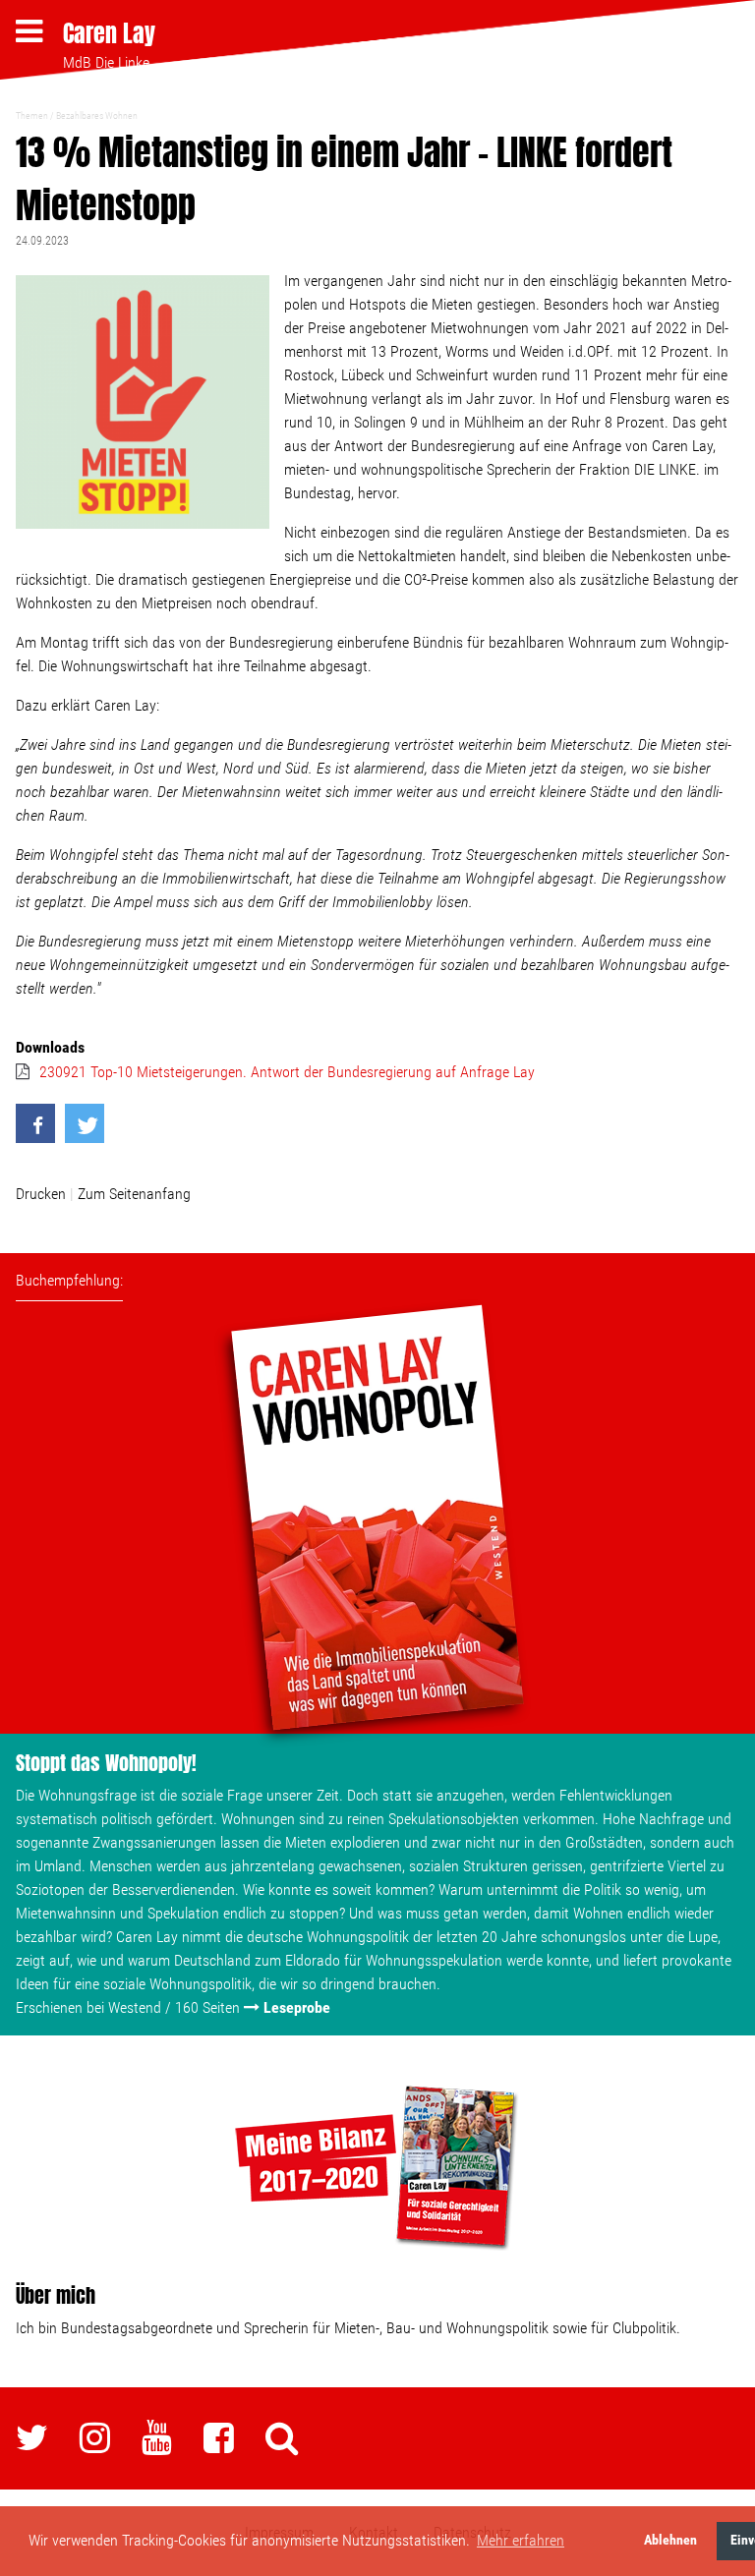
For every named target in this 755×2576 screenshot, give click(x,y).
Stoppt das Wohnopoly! (106, 1763)
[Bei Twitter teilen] (85, 1123)
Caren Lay (109, 33)
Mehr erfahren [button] (521, 2540)
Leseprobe (297, 2007)
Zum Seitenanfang (134, 1194)
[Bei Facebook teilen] (35, 1123)
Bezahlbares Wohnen (97, 115)
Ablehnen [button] (670, 2540)
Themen (32, 115)
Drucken (41, 1194)
